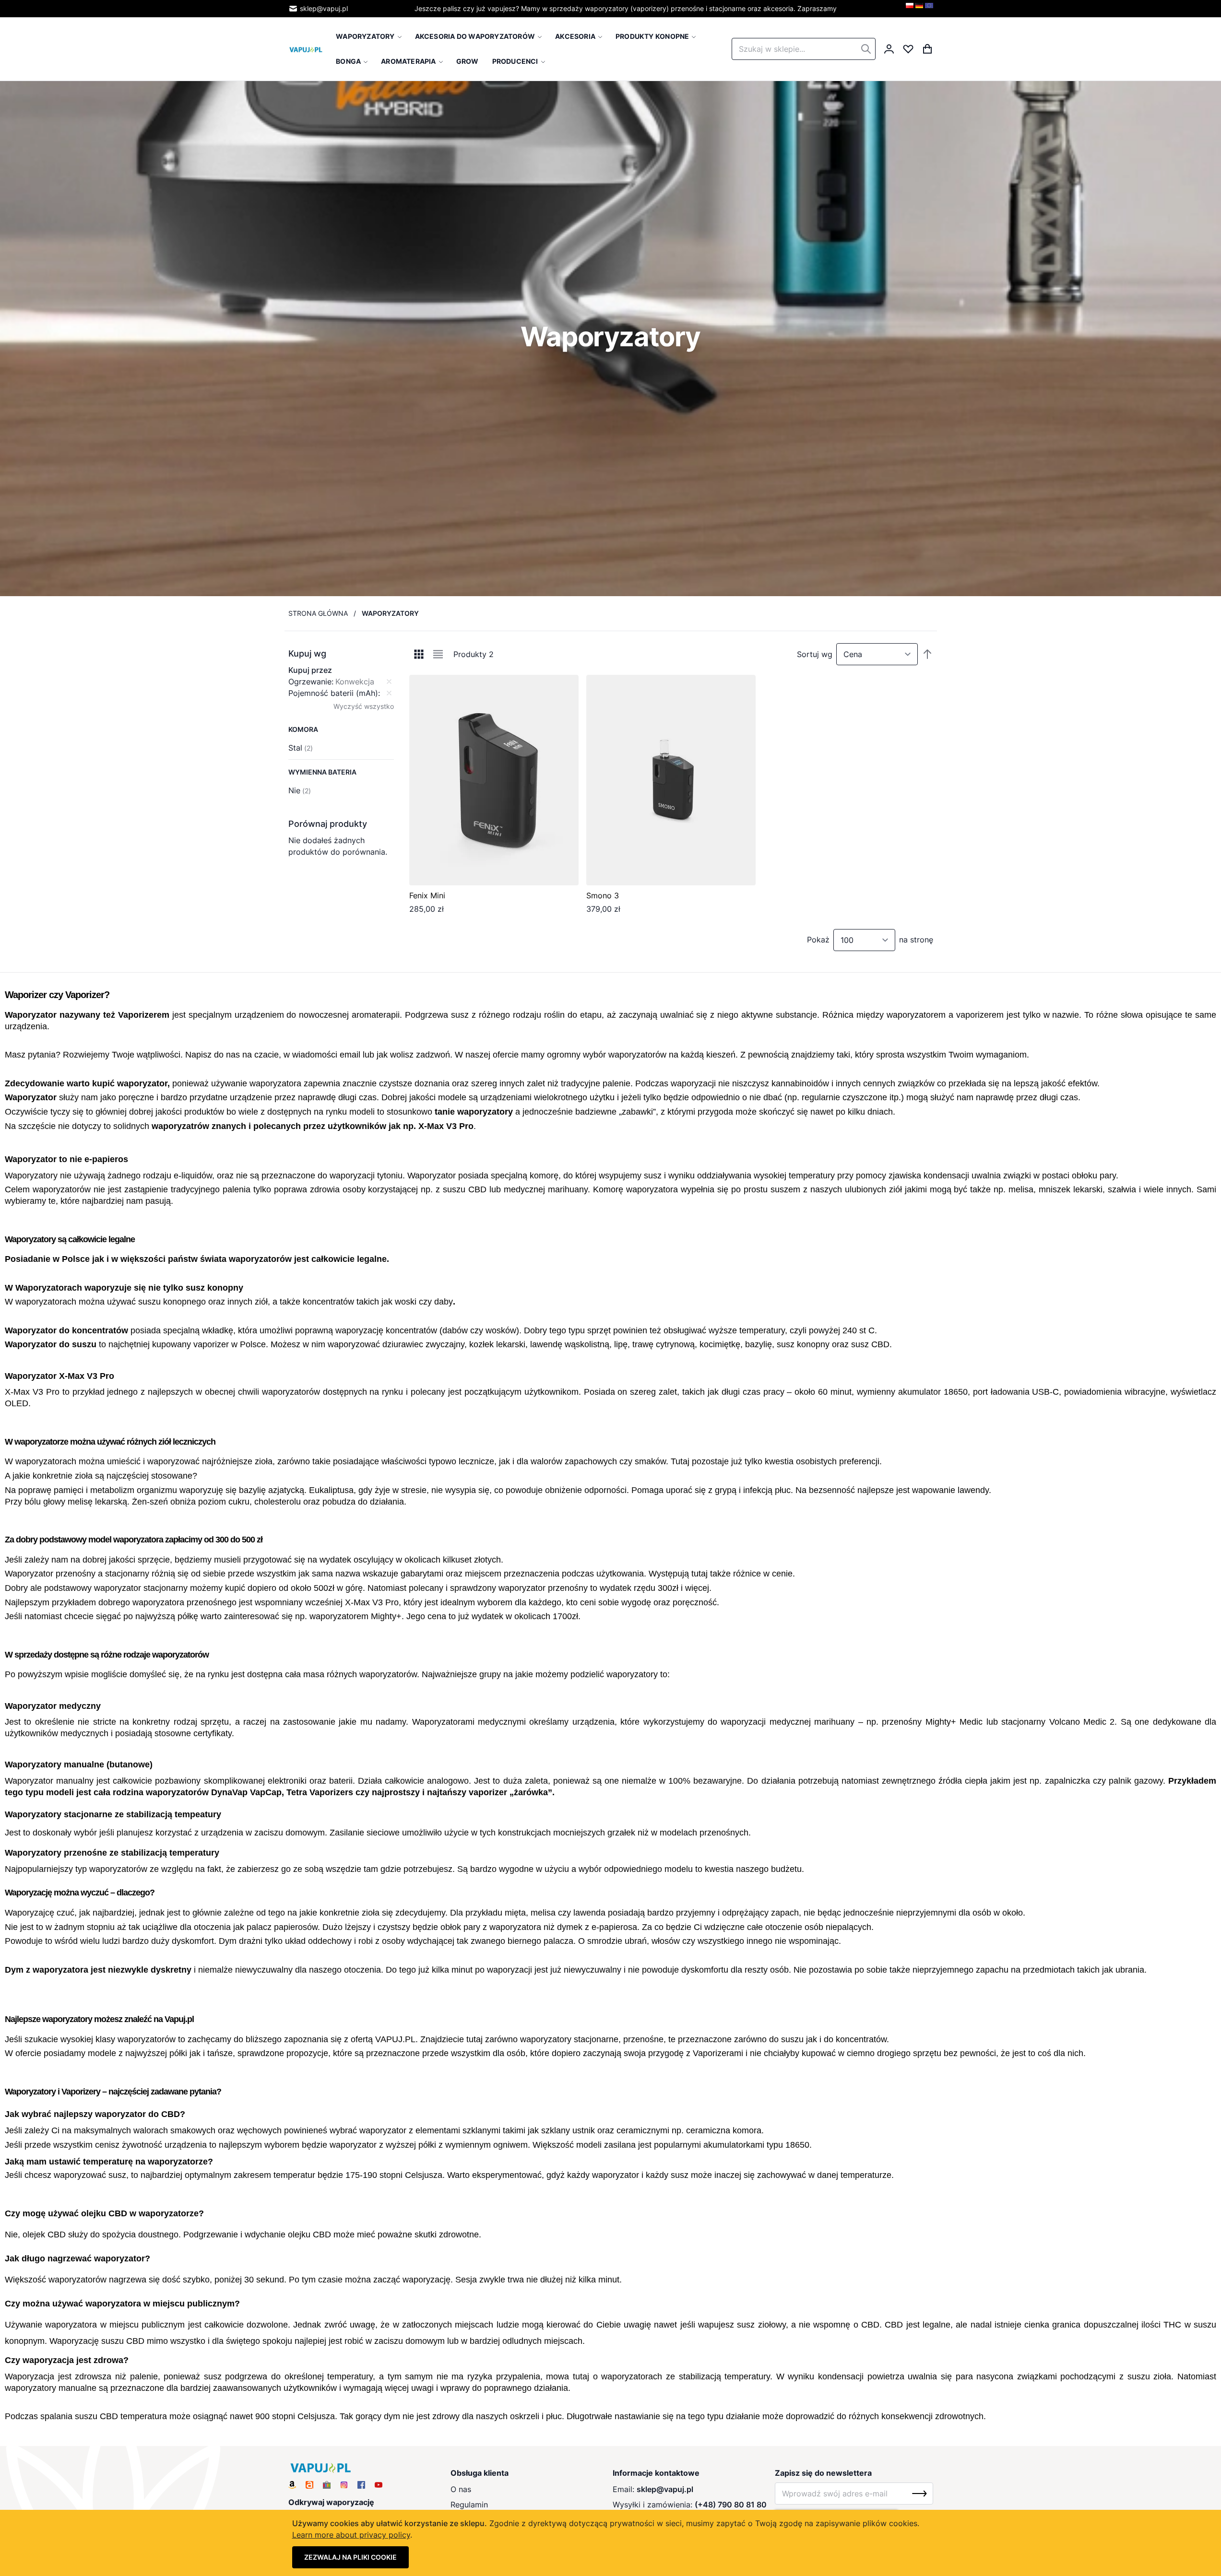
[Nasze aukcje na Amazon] (292, 2485)
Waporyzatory (31, 1176)
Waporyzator (31, 1015)
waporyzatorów (637, 1055)
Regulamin (469, 2505)
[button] (341, 654)
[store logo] (306, 49)
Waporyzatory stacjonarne (59, 1814)
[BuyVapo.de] (919, 9)
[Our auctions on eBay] (327, 2485)
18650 (956, 1392)
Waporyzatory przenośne (56, 1853)
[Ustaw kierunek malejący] (927, 654)
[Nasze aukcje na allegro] (309, 2485)
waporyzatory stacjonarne (569, 2039)
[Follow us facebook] (361, 2485)
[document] (611, 2543)
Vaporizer (85, 995)
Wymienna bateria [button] (322, 772)
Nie (300, 790)
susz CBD (870, 1344)
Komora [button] (303, 729)
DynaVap (229, 1792)
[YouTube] (379, 2485)
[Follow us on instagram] (344, 2485)
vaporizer (211, 1344)
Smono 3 (603, 895)
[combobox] (804, 49)
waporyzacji (693, 1083)
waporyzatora (275, 1083)
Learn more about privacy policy (351, 2535)
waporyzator (142, 1083)
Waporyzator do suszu (51, 1344)
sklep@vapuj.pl (324, 8)
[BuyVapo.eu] (929, 9)
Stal (301, 748)
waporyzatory (485, 1112)
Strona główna (318, 613)
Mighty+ (386, 1616)
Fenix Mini (427, 895)
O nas (461, 2489)
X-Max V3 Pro (446, 1126)
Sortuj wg (815, 654)
